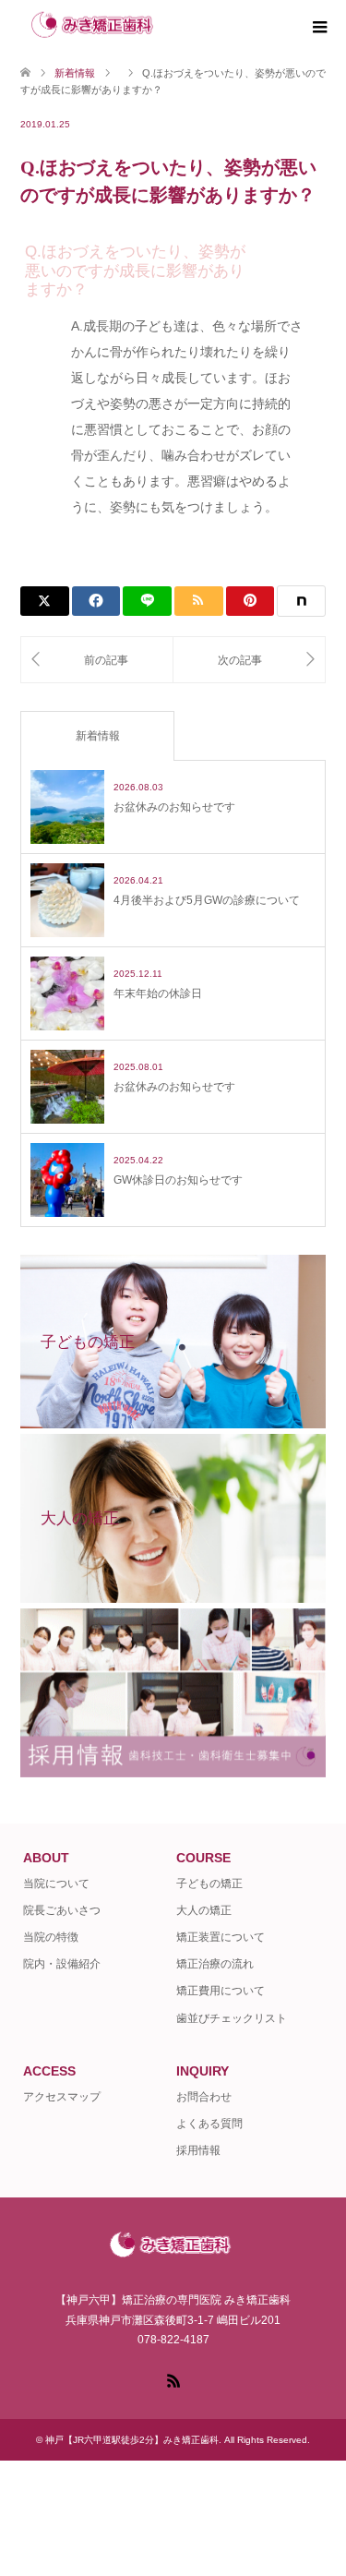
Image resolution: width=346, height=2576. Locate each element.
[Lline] (147, 601)
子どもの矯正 (209, 1884)
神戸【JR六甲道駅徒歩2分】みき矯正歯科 (132, 2440)
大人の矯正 (204, 1910)
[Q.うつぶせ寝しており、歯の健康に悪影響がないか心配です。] (97, 660)
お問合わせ (204, 2097)
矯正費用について (221, 1991)
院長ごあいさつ (62, 1910)
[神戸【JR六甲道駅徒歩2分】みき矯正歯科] (169, 27)
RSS (173, 2379)
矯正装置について (221, 1937)
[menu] (318, 28)
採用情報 (198, 2150)
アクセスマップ (62, 2097)
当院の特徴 (51, 1937)
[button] (173, 266)
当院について (56, 1884)
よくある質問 (209, 2124)
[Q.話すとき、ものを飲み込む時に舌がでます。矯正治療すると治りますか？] (250, 660)
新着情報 (98, 736)
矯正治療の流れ (215, 1964)
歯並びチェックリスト (232, 2018)
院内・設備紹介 (62, 1964)
